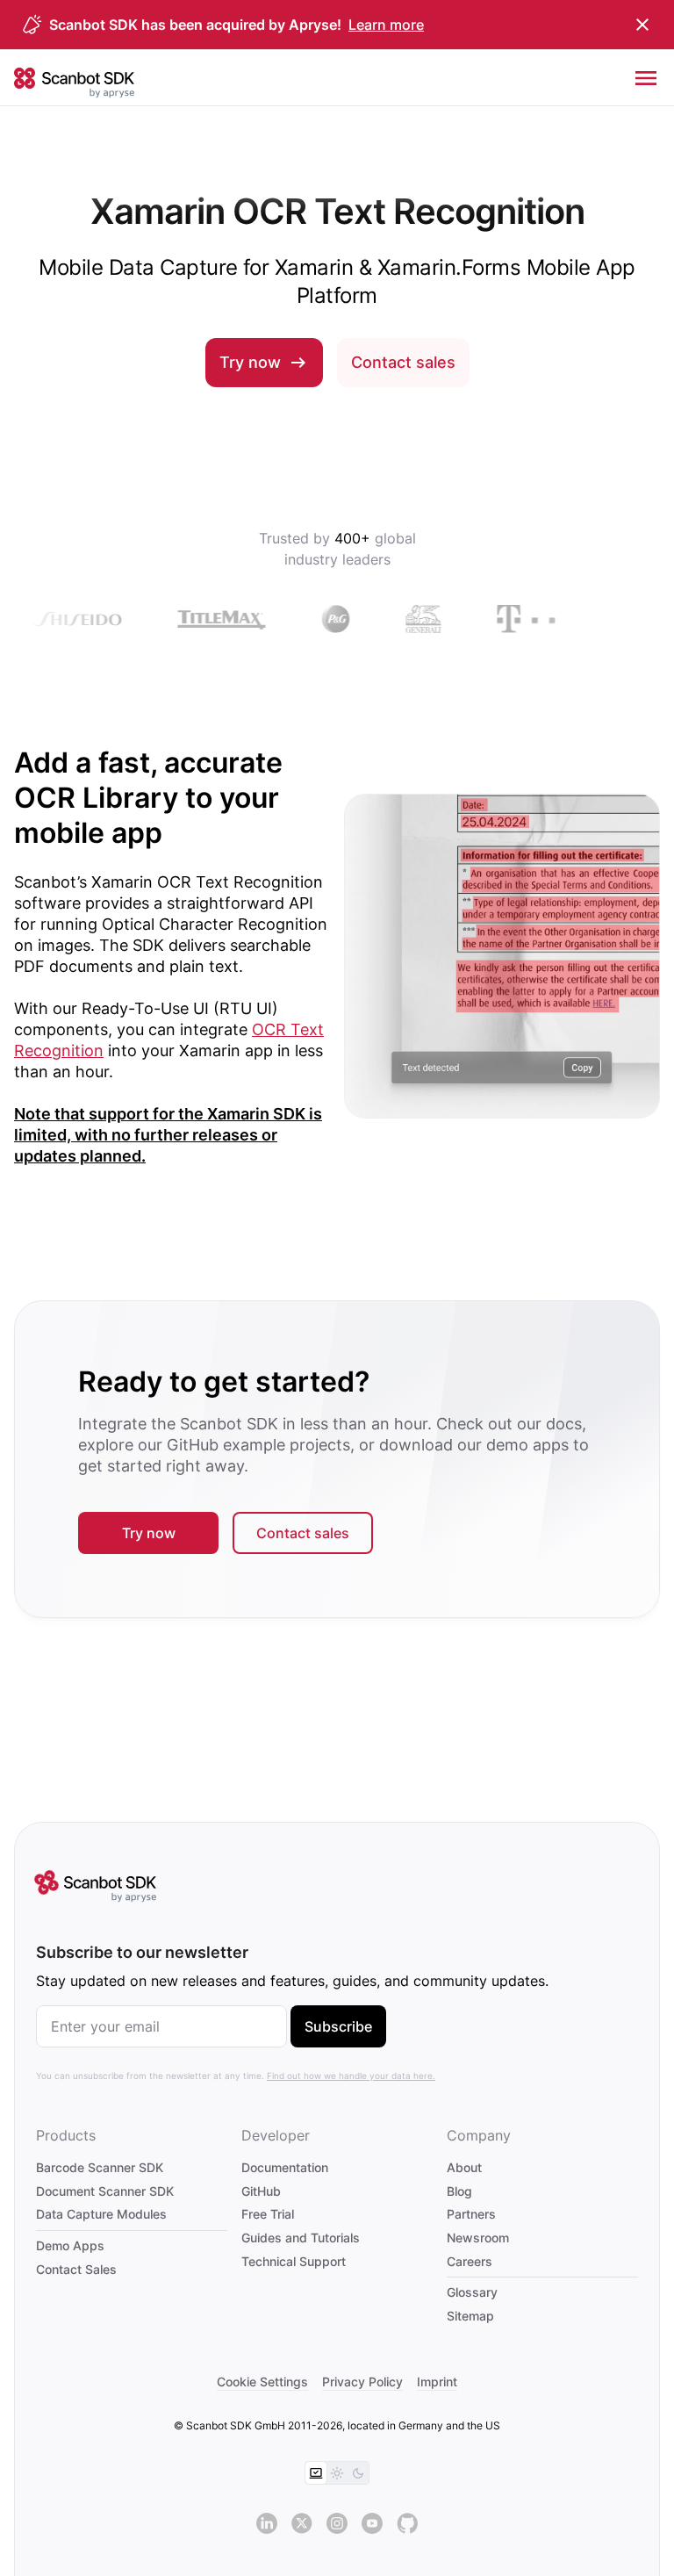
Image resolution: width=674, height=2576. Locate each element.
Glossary (472, 2292)
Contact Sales (76, 2269)
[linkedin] (267, 2523)
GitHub (261, 2191)
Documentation (285, 2167)
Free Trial (268, 2214)
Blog (459, 2191)
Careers (470, 2261)
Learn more (386, 25)
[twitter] (302, 2523)
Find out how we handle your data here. (351, 2076)
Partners (471, 2214)
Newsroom (478, 2238)
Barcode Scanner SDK (100, 2167)
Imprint (437, 2382)
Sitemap (470, 2316)
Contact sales (403, 362)
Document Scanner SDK (105, 2191)
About (464, 2167)
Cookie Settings (262, 2382)
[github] (407, 2523)
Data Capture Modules (101, 2214)
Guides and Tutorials (301, 2238)
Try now (250, 362)
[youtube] (372, 2523)
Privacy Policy (362, 2382)
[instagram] (337, 2523)
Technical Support (294, 2261)
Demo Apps (70, 2245)
